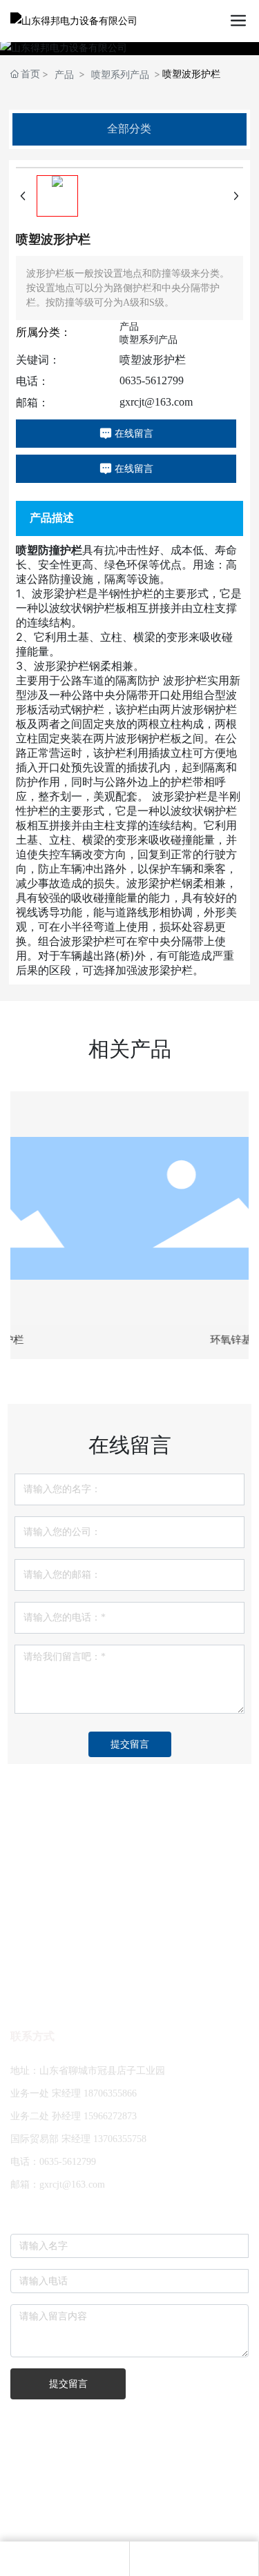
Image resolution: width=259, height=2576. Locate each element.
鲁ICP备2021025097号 (129, 2517)
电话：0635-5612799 (53, 2162)
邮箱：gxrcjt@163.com (58, 2184)
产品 (64, 74)
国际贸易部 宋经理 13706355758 (78, 2139)
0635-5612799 (152, 380)
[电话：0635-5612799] (194, 2559)
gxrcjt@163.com (156, 402)
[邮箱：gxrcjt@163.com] (64, 2559)
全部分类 (129, 129)
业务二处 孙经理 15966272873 (74, 2116)
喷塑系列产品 (120, 74)
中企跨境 (171, 2490)
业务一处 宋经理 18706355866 (74, 2093)
